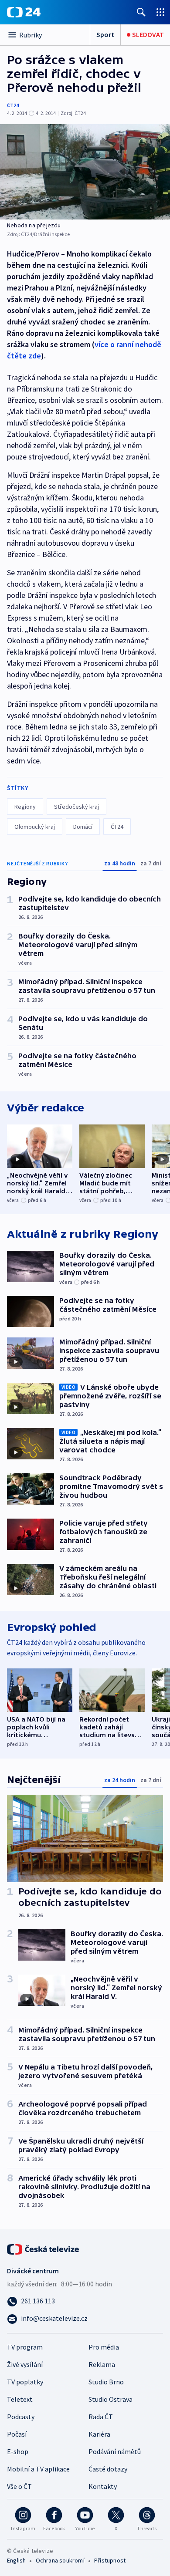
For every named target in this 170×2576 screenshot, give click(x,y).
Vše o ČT (19, 2486)
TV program (25, 2347)
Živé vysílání (25, 2364)
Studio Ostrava (110, 2399)
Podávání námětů (115, 2451)
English (16, 2560)
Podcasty (21, 2417)
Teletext (20, 2399)
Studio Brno (106, 2382)
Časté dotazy (108, 2469)
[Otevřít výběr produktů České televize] (160, 12)
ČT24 (13, 105)
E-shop (18, 2451)
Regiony (25, 807)
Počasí (17, 2434)
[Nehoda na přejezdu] (85, 172)
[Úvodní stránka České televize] (44, 2249)
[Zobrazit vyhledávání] (141, 12)
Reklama (102, 2364)
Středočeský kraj (76, 807)
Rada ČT (101, 2417)
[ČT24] (24, 12)
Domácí (83, 827)
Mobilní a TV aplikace (38, 2469)
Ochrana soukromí (60, 2560)
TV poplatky (25, 2382)
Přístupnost (110, 2560)
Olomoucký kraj (35, 827)
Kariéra (99, 2434)
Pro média (104, 2347)
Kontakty (103, 2486)
